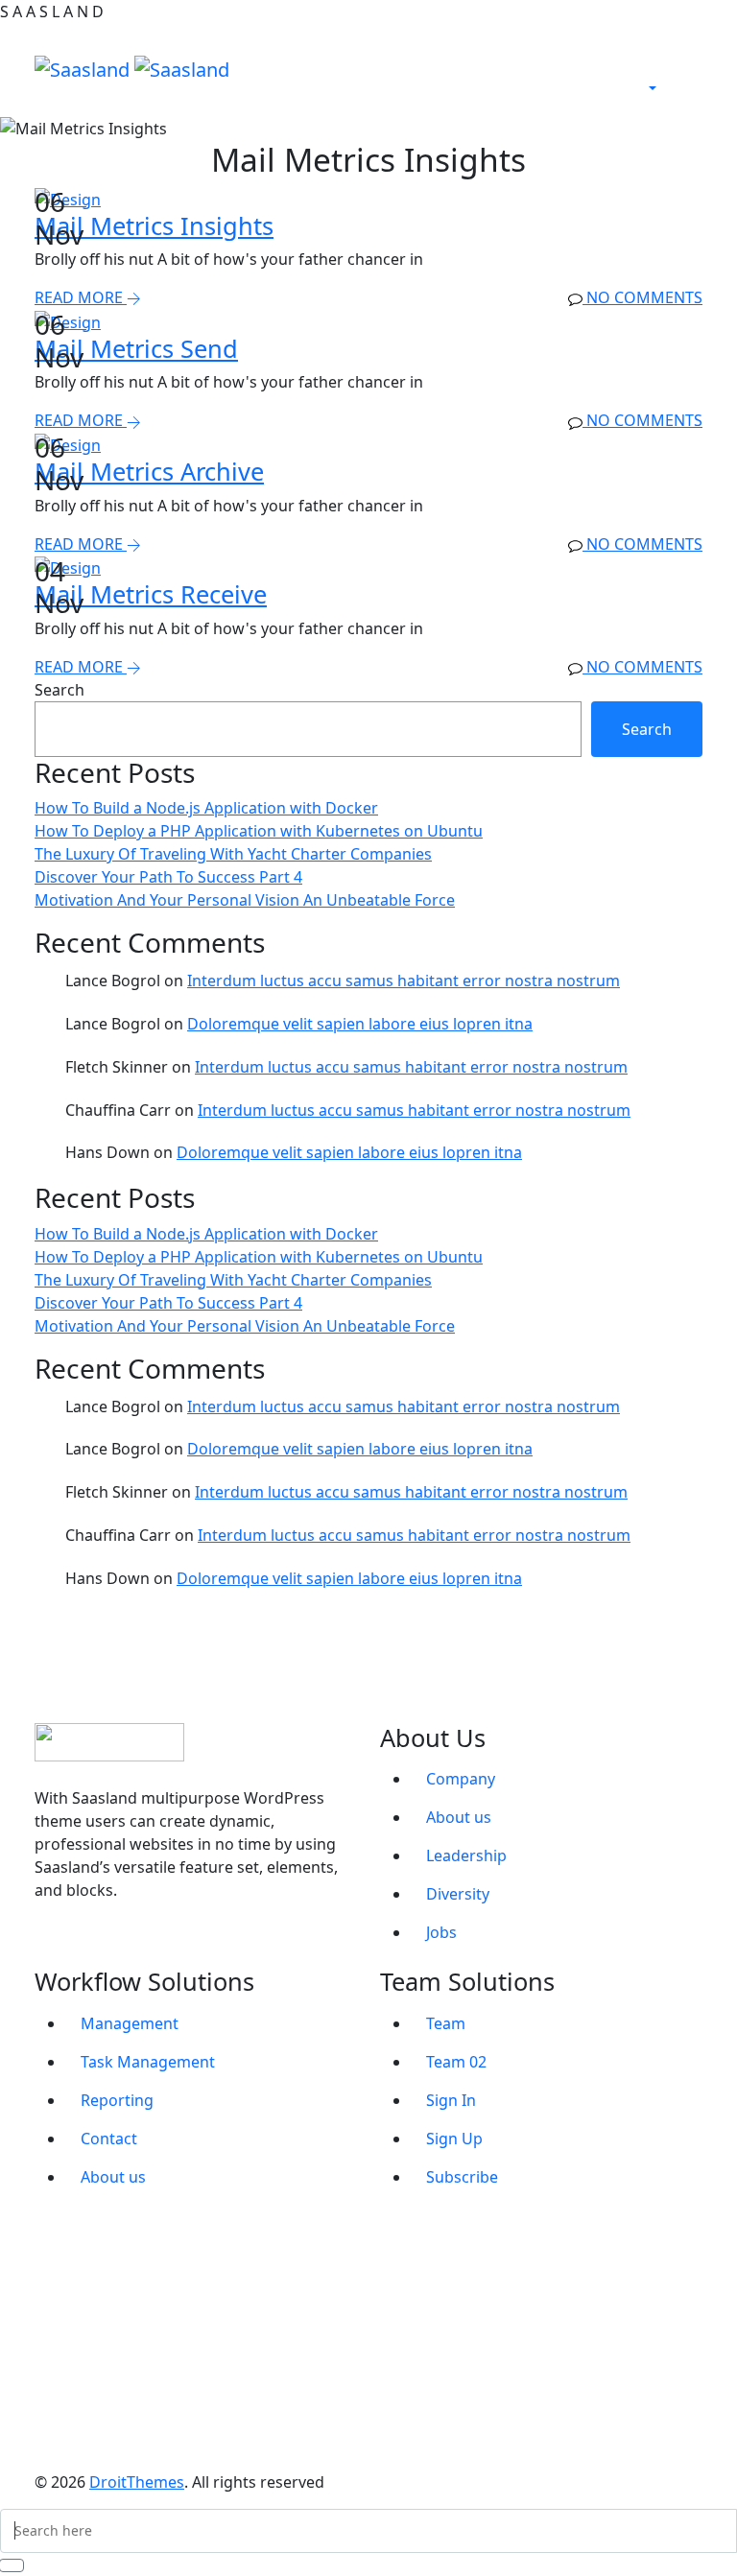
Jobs (441, 1932)
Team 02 (456, 2062)
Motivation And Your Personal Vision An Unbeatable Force (245, 900)
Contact (109, 2139)
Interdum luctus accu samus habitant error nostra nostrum (404, 981)
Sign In (451, 2100)
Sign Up (454, 2139)
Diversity (458, 1894)
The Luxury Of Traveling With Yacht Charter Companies (233, 854)
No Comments (642, 297)
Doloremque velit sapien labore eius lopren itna (360, 1024)
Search (59, 690)
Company (461, 1779)
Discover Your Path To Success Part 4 (168, 877)
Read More (81, 297)
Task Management (148, 2062)
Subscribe (462, 2177)
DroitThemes (137, 2482)
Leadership (466, 1855)
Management (130, 2023)
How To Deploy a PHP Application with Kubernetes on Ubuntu (259, 831)
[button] (656, 88)
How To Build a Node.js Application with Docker (206, 808)
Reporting (117, 2100)
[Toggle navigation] (447, 69)
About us (459, 1817)
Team (446, 2023)
